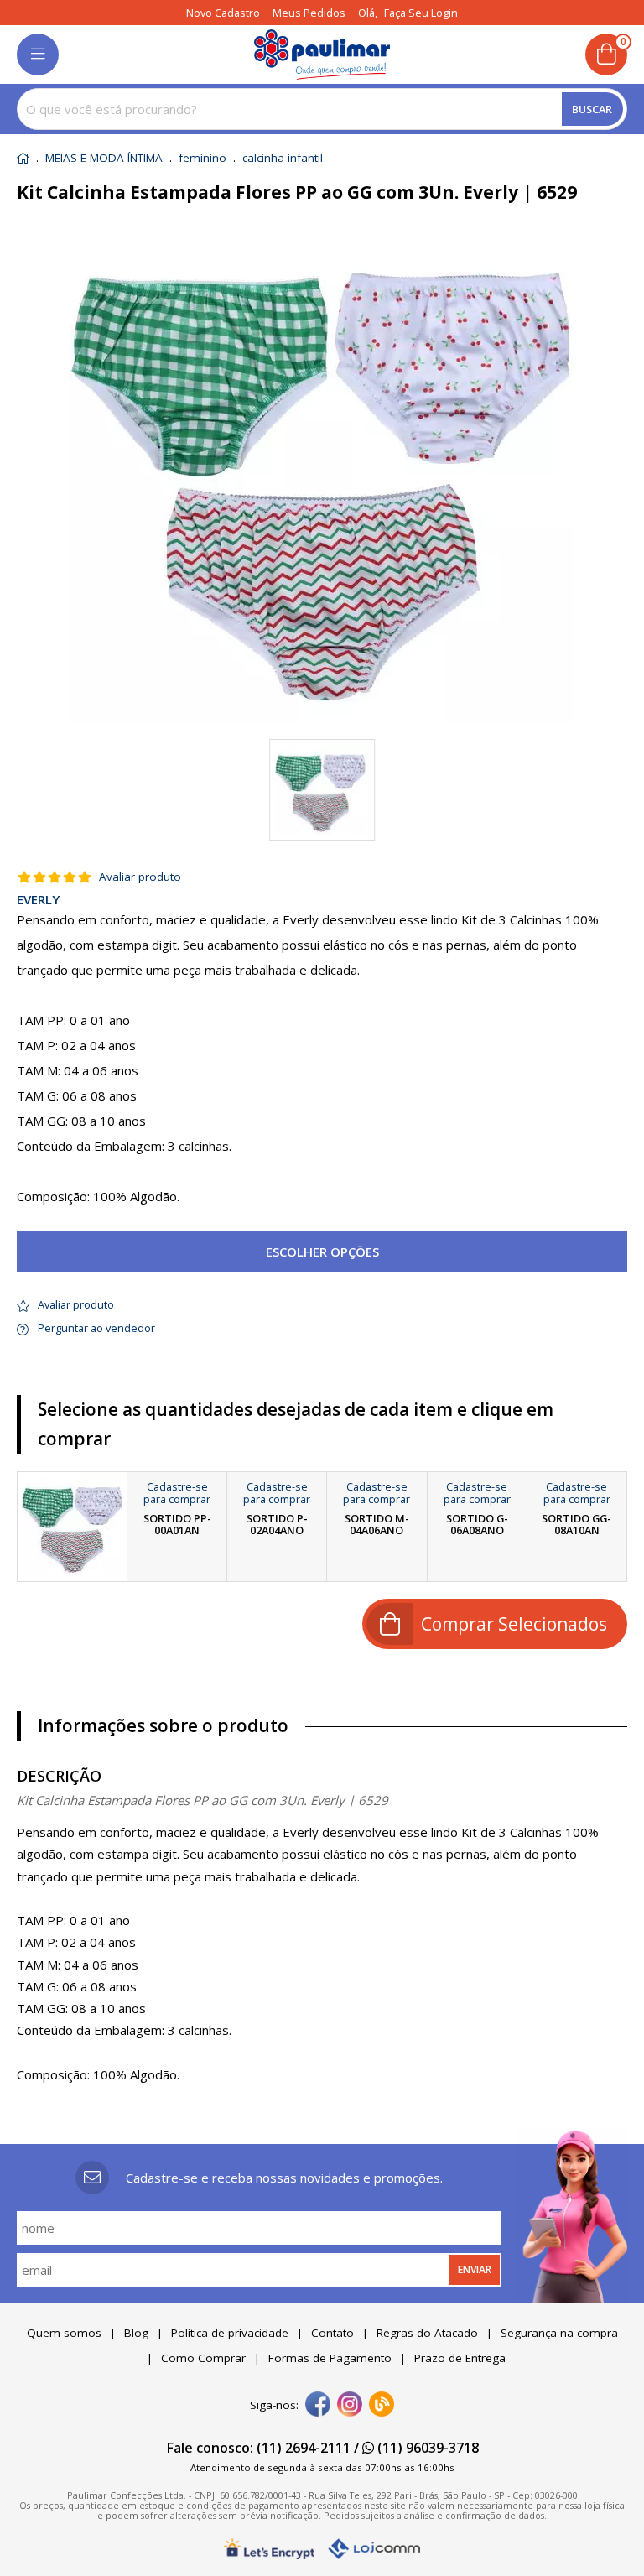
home (23, 158)
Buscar (592, 109)
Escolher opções (322, 1252)
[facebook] (318, 2406)
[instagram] (350, 2406)
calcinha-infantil (283, 159)
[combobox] (322, 109)
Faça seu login (421, 13)
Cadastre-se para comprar (177, 1493)
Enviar (475, 2269)
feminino (203, 159)
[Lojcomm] (374, 2549)
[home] (322, 55)
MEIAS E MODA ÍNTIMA (104, 159)
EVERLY (38, 900)
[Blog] (382, 2406)
